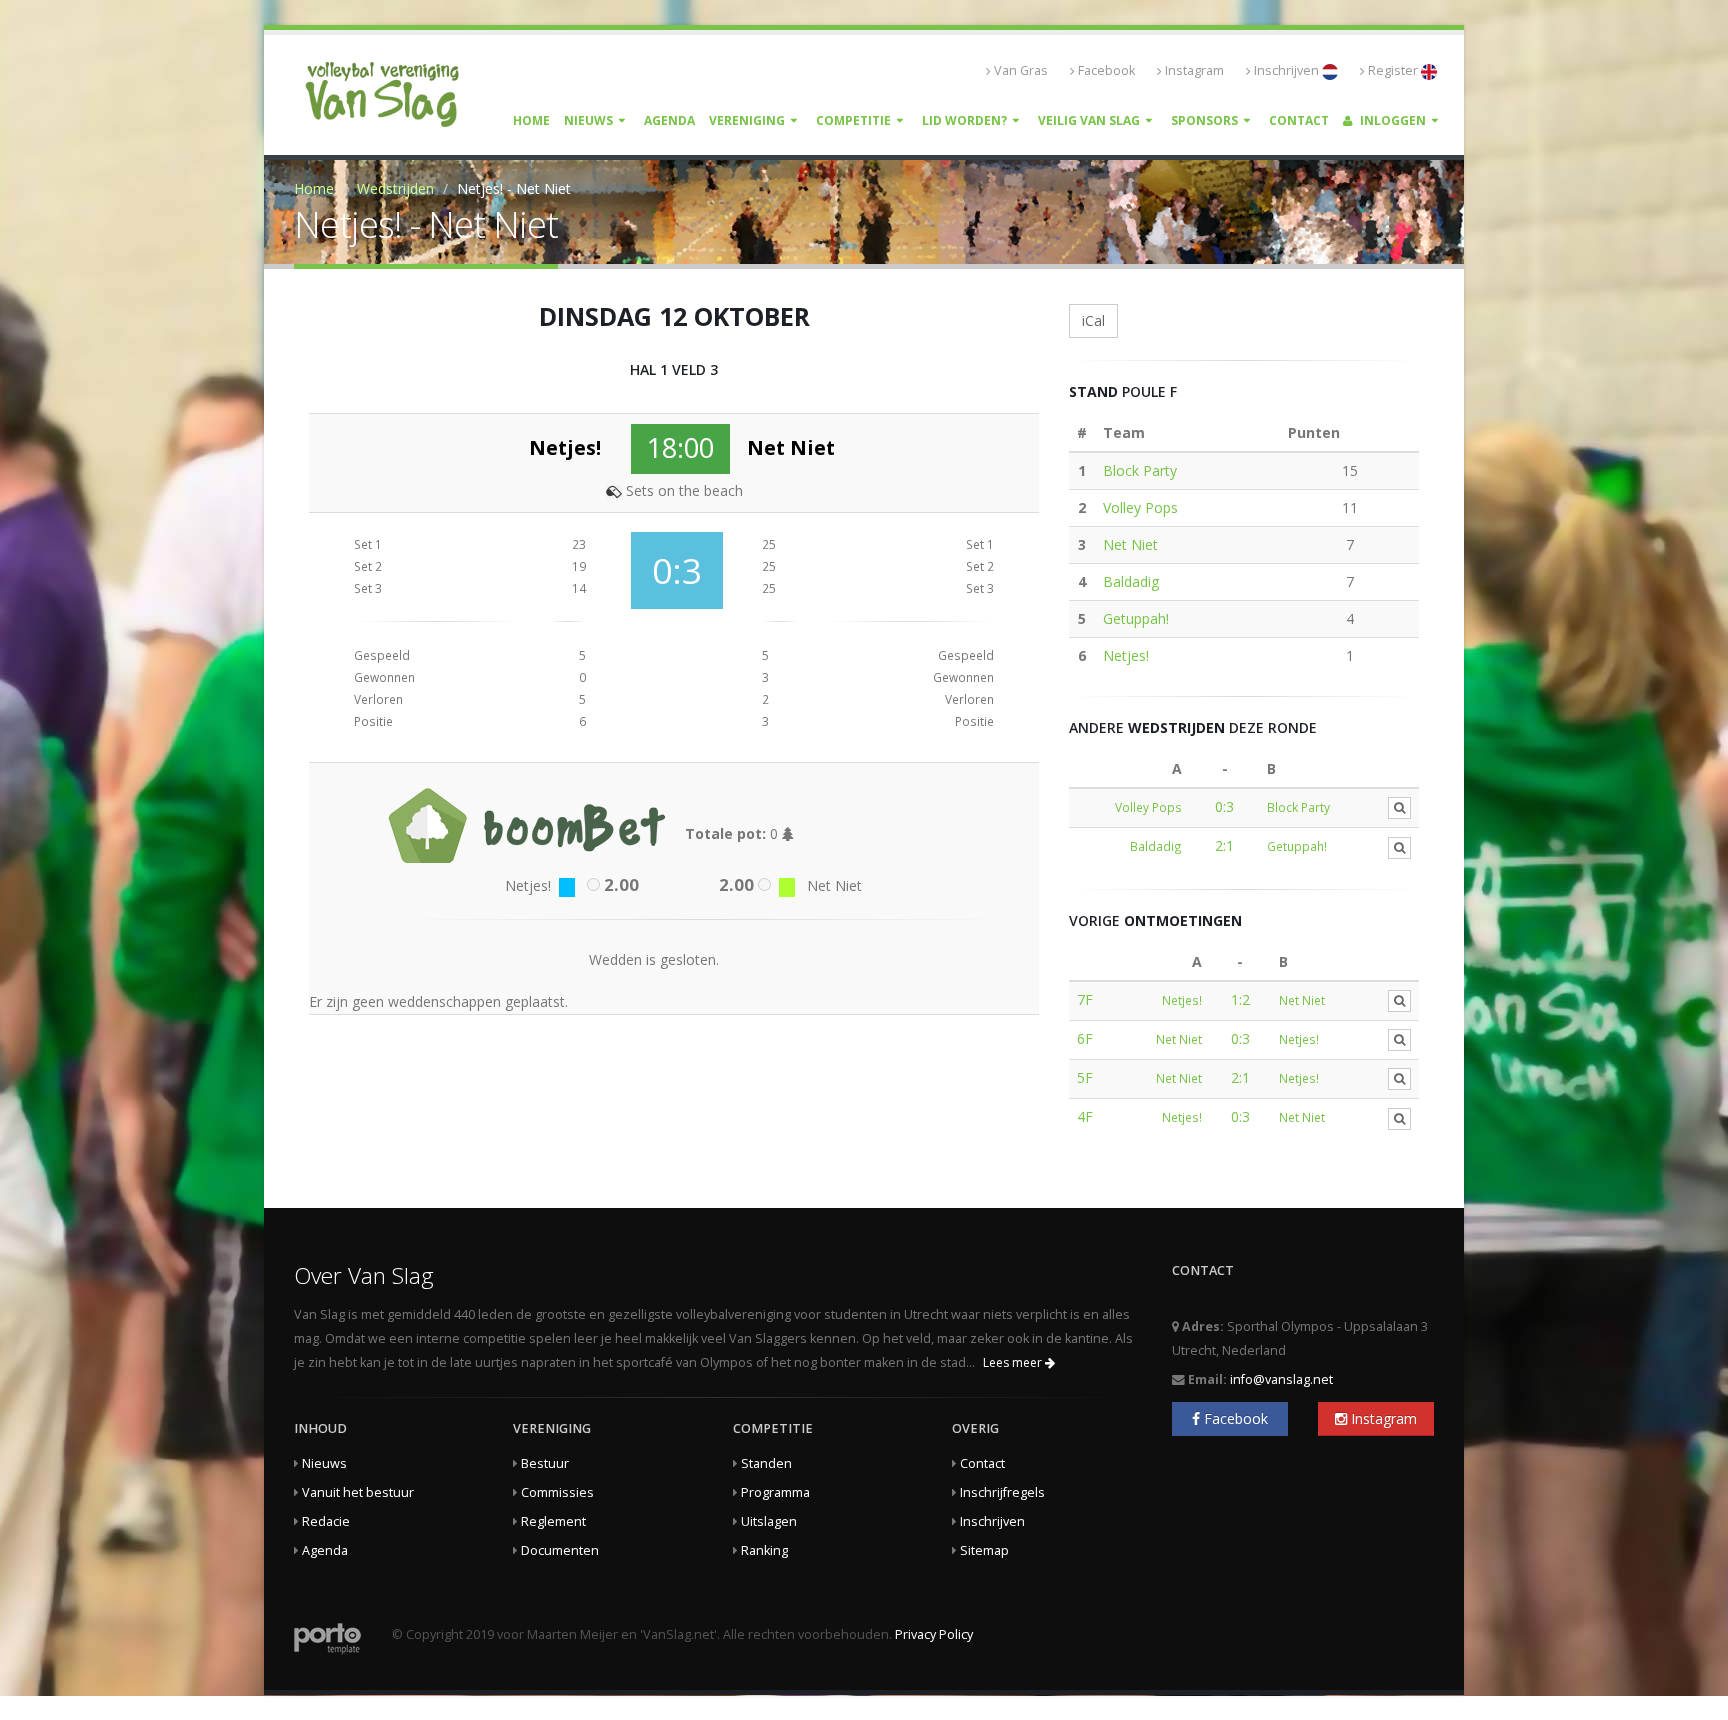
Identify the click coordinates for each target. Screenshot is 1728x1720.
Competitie (853, 120)
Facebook (1106, 70)
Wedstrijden (395, 188)
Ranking (764, 1550)
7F (1085, 999)
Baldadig (1131, 581)
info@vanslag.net (1281, 1379)
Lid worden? (964, 120)
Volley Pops (1140, 507)
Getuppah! (1136, 618)
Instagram (1194, 70)
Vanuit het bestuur (358, 1492)
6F (1085, 1038)
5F (1085, 1077)
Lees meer (1014, 1362)
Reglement (553, 1521)
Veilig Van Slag (1089, 120)
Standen (766, 1463)
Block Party (1140, 470)
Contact (1299, 120)
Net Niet (1130, 544)
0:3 (1224, 806)
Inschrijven (1288, 70)
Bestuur (545, 1463)
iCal (1093, 320)
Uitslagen (769, 1521)
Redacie (326, 1521)
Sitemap (984, 1550)
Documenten (560, 1550)
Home (531, 120)
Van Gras (1021, 70)
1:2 (1240, 999)
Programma (775, 1492)
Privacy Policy (934, 1634)
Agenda (669, 120)
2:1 (1224, 845)
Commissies (557, 1492)
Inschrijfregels (1002, 1492)
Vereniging (747, 120)
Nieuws (588, 120)
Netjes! (1126, 655)
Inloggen (1391, 120)
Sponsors (1204, 120)
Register (1394, 70)
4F (1085, 1116)
